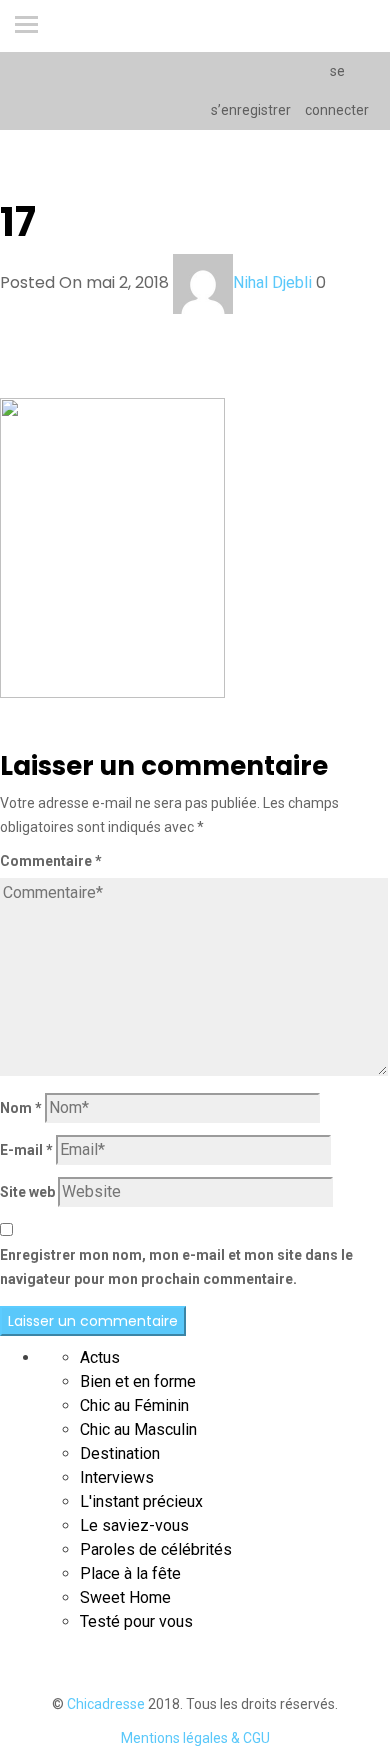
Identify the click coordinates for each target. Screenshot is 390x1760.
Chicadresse (106, 1704)
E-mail (26, 1150)
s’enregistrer (250, 110)
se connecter (337, 90)
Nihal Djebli (272, 282)
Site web (27, 1192)
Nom (21, 1108)
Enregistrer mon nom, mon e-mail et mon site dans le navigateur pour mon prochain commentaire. (176, 1267)
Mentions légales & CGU (195, 1738)
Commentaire (51, 861)
